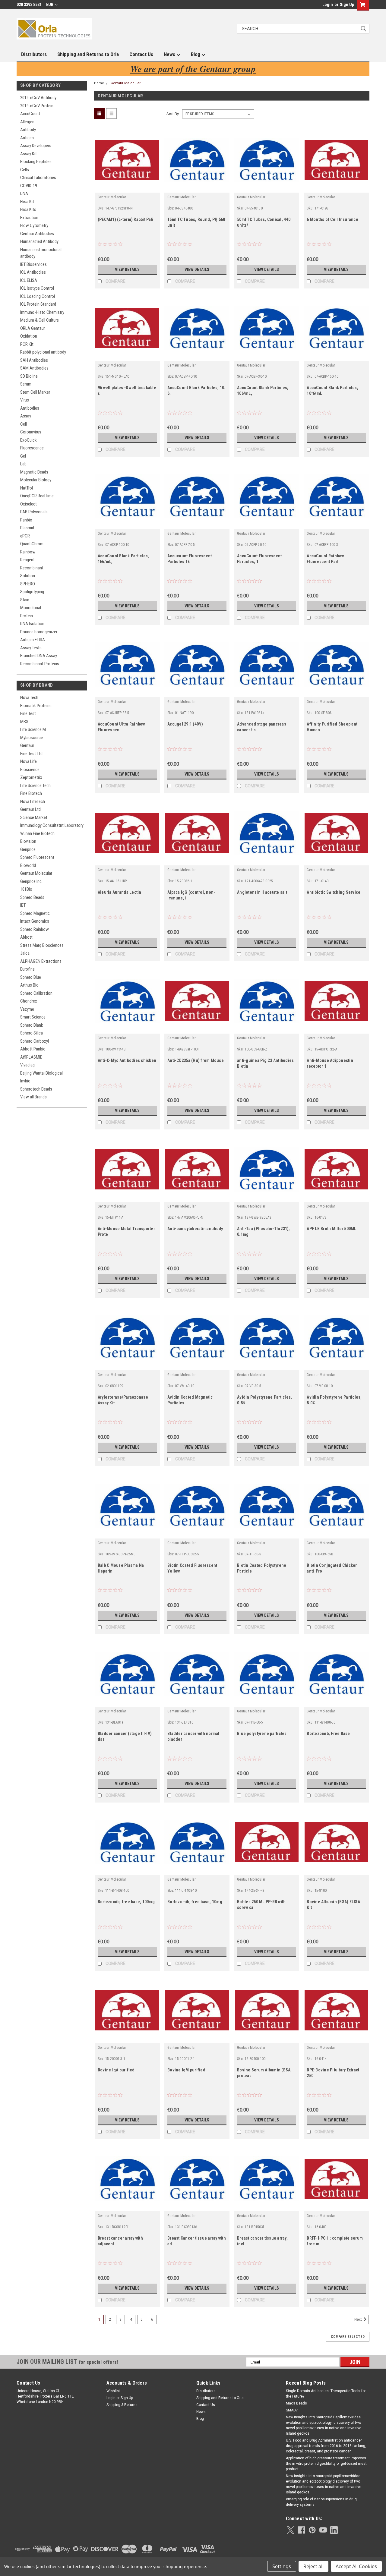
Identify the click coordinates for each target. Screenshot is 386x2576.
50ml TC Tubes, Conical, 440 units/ (264, 222)
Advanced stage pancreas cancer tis (262, 727)
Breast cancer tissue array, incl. (262, 2241)
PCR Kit (27, 344)
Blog (196, 54)
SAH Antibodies (34, 360)
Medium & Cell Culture (40, 320)
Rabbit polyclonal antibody (43, 352)
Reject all (313, 2566)
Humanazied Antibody (39, 241)
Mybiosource (32, 738)
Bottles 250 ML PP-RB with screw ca (261, 1905)
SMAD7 (292, 2410)
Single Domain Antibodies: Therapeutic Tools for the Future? (326, 2394)
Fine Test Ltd (31, 754)
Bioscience (30, 770)
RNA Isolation (32, 624)
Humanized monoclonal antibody (41, 253)
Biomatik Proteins (36, 706)
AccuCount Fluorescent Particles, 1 (259, 559)
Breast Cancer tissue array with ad (197, 2241)
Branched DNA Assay (39, 656)
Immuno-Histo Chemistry (42, 312)
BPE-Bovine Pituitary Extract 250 (333, 2073)
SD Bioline (29, 376)
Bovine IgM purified (186, 2070)
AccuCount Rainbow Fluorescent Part (325, 559)
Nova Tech (29, 698)
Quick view (127, 188)
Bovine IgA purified (116, 2070)
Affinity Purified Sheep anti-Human (333, 727)
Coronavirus (31, 432)
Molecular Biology (36, 480)
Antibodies (30, 408)
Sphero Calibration (36, 993)
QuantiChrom (32, 544)
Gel (23, 456)
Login (328, 5)
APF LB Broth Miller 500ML (331, 1229)
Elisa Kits (28, 209)
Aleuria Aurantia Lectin (120, 892)
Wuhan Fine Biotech (37, 833)
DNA (24, 194)
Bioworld (28, 865)
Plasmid (27, 528)
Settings (282, 2566)
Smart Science (33, 1017)
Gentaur (27, 745)
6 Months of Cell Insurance (332, 219)
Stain (25, 600)
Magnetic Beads (34, 472)
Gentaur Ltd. (31, 809)
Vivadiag (27, 1065)
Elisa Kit (27, 202)
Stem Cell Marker (35, 392)
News (170, 54)
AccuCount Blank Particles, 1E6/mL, (123, 559)
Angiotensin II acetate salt (262, 892)
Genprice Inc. (31, 881)
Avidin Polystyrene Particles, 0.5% (264, 1400)
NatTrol (27, 488)
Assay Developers (36, 146)
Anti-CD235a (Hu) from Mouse (196, 1060)
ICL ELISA (29, 280)
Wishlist (113, 2391)
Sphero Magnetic (35, 913)
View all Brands (33, 1097)
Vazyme (27, 1009)
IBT (23, 905)
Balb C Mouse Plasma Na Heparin (121, 1568)
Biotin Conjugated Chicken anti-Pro (332, 1568)
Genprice (28, 849)
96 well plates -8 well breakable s (127, 390)
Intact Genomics (35, 921)
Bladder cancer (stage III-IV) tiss (125, 1736)
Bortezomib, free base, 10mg (195, 1902)
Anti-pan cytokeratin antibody (195, 1229)
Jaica (25, 953)
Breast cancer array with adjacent (120, 2241)
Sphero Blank (32, 1025)
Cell (24, 424)
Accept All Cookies (356, 2566)
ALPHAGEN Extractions (41, 961)
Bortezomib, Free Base (328, 1734)
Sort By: (173, 114)
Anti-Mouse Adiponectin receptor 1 (330, 1063)
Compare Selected (348, 2337)
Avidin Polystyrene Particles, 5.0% (334, 1400)
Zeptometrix (31, 777)
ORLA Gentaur (33, 328)
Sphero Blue (31, 977)
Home (99, 83)
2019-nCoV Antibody (38, 98)
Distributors (34, 54)
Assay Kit (28, 154)
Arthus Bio (29, 985)
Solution (28, 576)
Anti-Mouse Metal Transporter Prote (126, 1231)
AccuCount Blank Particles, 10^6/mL (332, 390)
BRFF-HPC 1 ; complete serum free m (335, 2241)
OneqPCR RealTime (37, 496)
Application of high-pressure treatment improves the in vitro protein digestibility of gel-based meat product (326, 2464)
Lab (23, 464)
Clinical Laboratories (38, 178)
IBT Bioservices (33, 264)
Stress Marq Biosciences (42, 945)
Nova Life (28, 761)
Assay (26, 416)
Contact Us (141, 54)
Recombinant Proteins (40, 664)
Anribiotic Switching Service (334, 892)
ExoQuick (28, 440)
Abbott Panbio (33, 1049)
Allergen (27, 122)
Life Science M (33, 729)
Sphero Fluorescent (37, 857)
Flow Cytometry (34, 225)
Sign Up (347, 5)
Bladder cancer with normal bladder (193, 1736)
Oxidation (29, 336)
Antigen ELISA (33, 640)
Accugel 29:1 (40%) (185, 724)
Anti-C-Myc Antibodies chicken (127, 1060)
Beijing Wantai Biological (41, 1073)
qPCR (25, 536)
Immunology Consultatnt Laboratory (52, 825)
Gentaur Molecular (36, 873)
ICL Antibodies (33, 272)
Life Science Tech (35, 786)
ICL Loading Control (38, 296)
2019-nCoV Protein (37, 106)
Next (359, 2319)
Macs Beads (296, 2403)
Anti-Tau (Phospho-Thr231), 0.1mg (264, 1231)
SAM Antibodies (34, 368)
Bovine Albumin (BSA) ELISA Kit (333, 1905)
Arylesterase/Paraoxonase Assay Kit (123, 1400)
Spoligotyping (32, 592)
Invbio (25, 1081)
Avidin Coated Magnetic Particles (190, 1400)
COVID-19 (29, 186)
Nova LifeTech (33, 801)
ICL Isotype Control (37, 288)
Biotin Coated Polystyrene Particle (262, 1568)
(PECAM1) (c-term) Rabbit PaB (126, 219)
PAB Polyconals (34, 512)
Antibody (28, 130)
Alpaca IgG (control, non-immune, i (191, 895)
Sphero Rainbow (35, 929)
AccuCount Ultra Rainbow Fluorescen (121, 727)
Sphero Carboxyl (35, 1041)
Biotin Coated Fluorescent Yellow (192, 1568)
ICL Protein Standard (38, 304)
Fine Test (28, 713)
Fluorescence (32, 448)
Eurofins (27, 969)
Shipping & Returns (122, 2405)
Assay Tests (31, 648)
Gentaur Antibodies (37, 234)
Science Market (34, 817)
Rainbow (28, 552)
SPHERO (28, 584)
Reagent (27, 560)
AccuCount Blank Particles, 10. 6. (196, 390)
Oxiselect (28, 504)
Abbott (26, 937)
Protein (27, 616)
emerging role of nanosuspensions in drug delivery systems (321, 2502)
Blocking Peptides (36, 162)
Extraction (29, 218)
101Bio (26, 889)
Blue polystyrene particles (262, 1734)
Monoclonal (31, 608)
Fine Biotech (31, 793)
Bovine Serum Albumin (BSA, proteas (264, 2073)
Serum (26, 384)
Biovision (28, 841)
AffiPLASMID (31, 1057)
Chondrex (29, 1001)
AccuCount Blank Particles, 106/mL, (263, 390)
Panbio (26, 520)
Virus (25, 400)
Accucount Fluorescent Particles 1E (190, 559)
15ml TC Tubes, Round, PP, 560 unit (196, 222)
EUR (50, 5)
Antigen (27, 138)
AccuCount (30, 114)
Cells (25, 170)
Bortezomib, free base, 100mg (126, 1902)
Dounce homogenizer (39, 632)
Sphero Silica (32, 1033)
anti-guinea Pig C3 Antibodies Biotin (265, 1063)
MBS (24, 722)
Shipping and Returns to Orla (88, 54)
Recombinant (32, 568)
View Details (127, 269)
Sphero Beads (32, 897)
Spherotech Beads (36, 1089)
